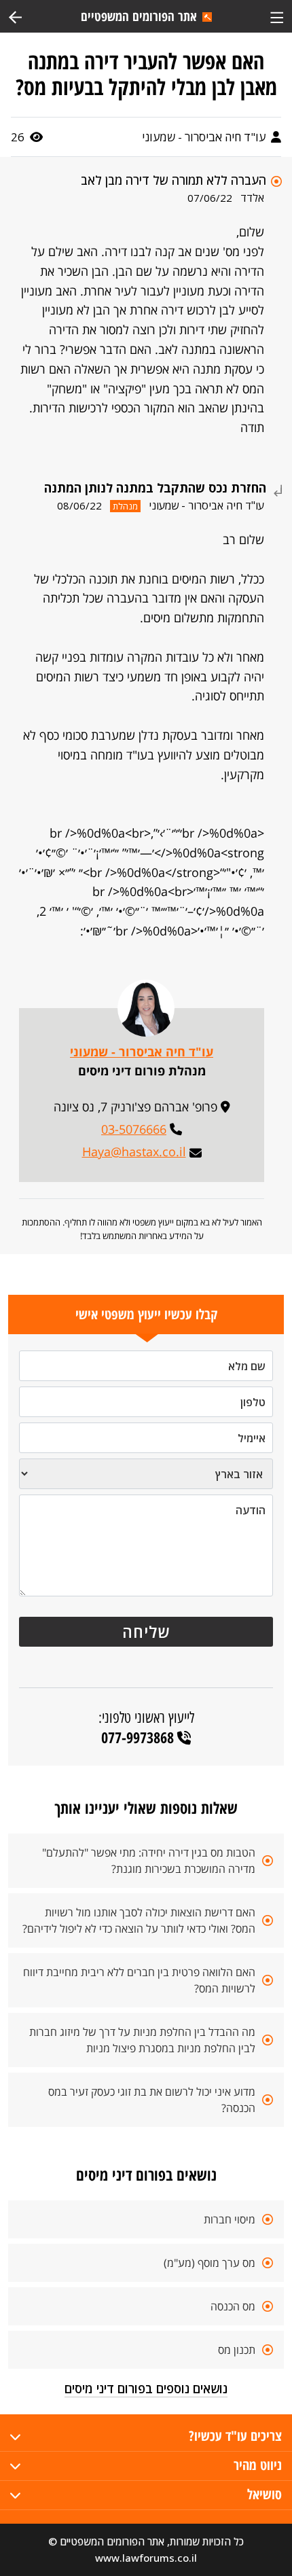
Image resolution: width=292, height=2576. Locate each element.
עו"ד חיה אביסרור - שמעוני (205, 137)
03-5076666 (134, 1129)
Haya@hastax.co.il (134, 1151)
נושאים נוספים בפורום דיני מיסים (146, 2389)
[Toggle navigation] (277, 16)
